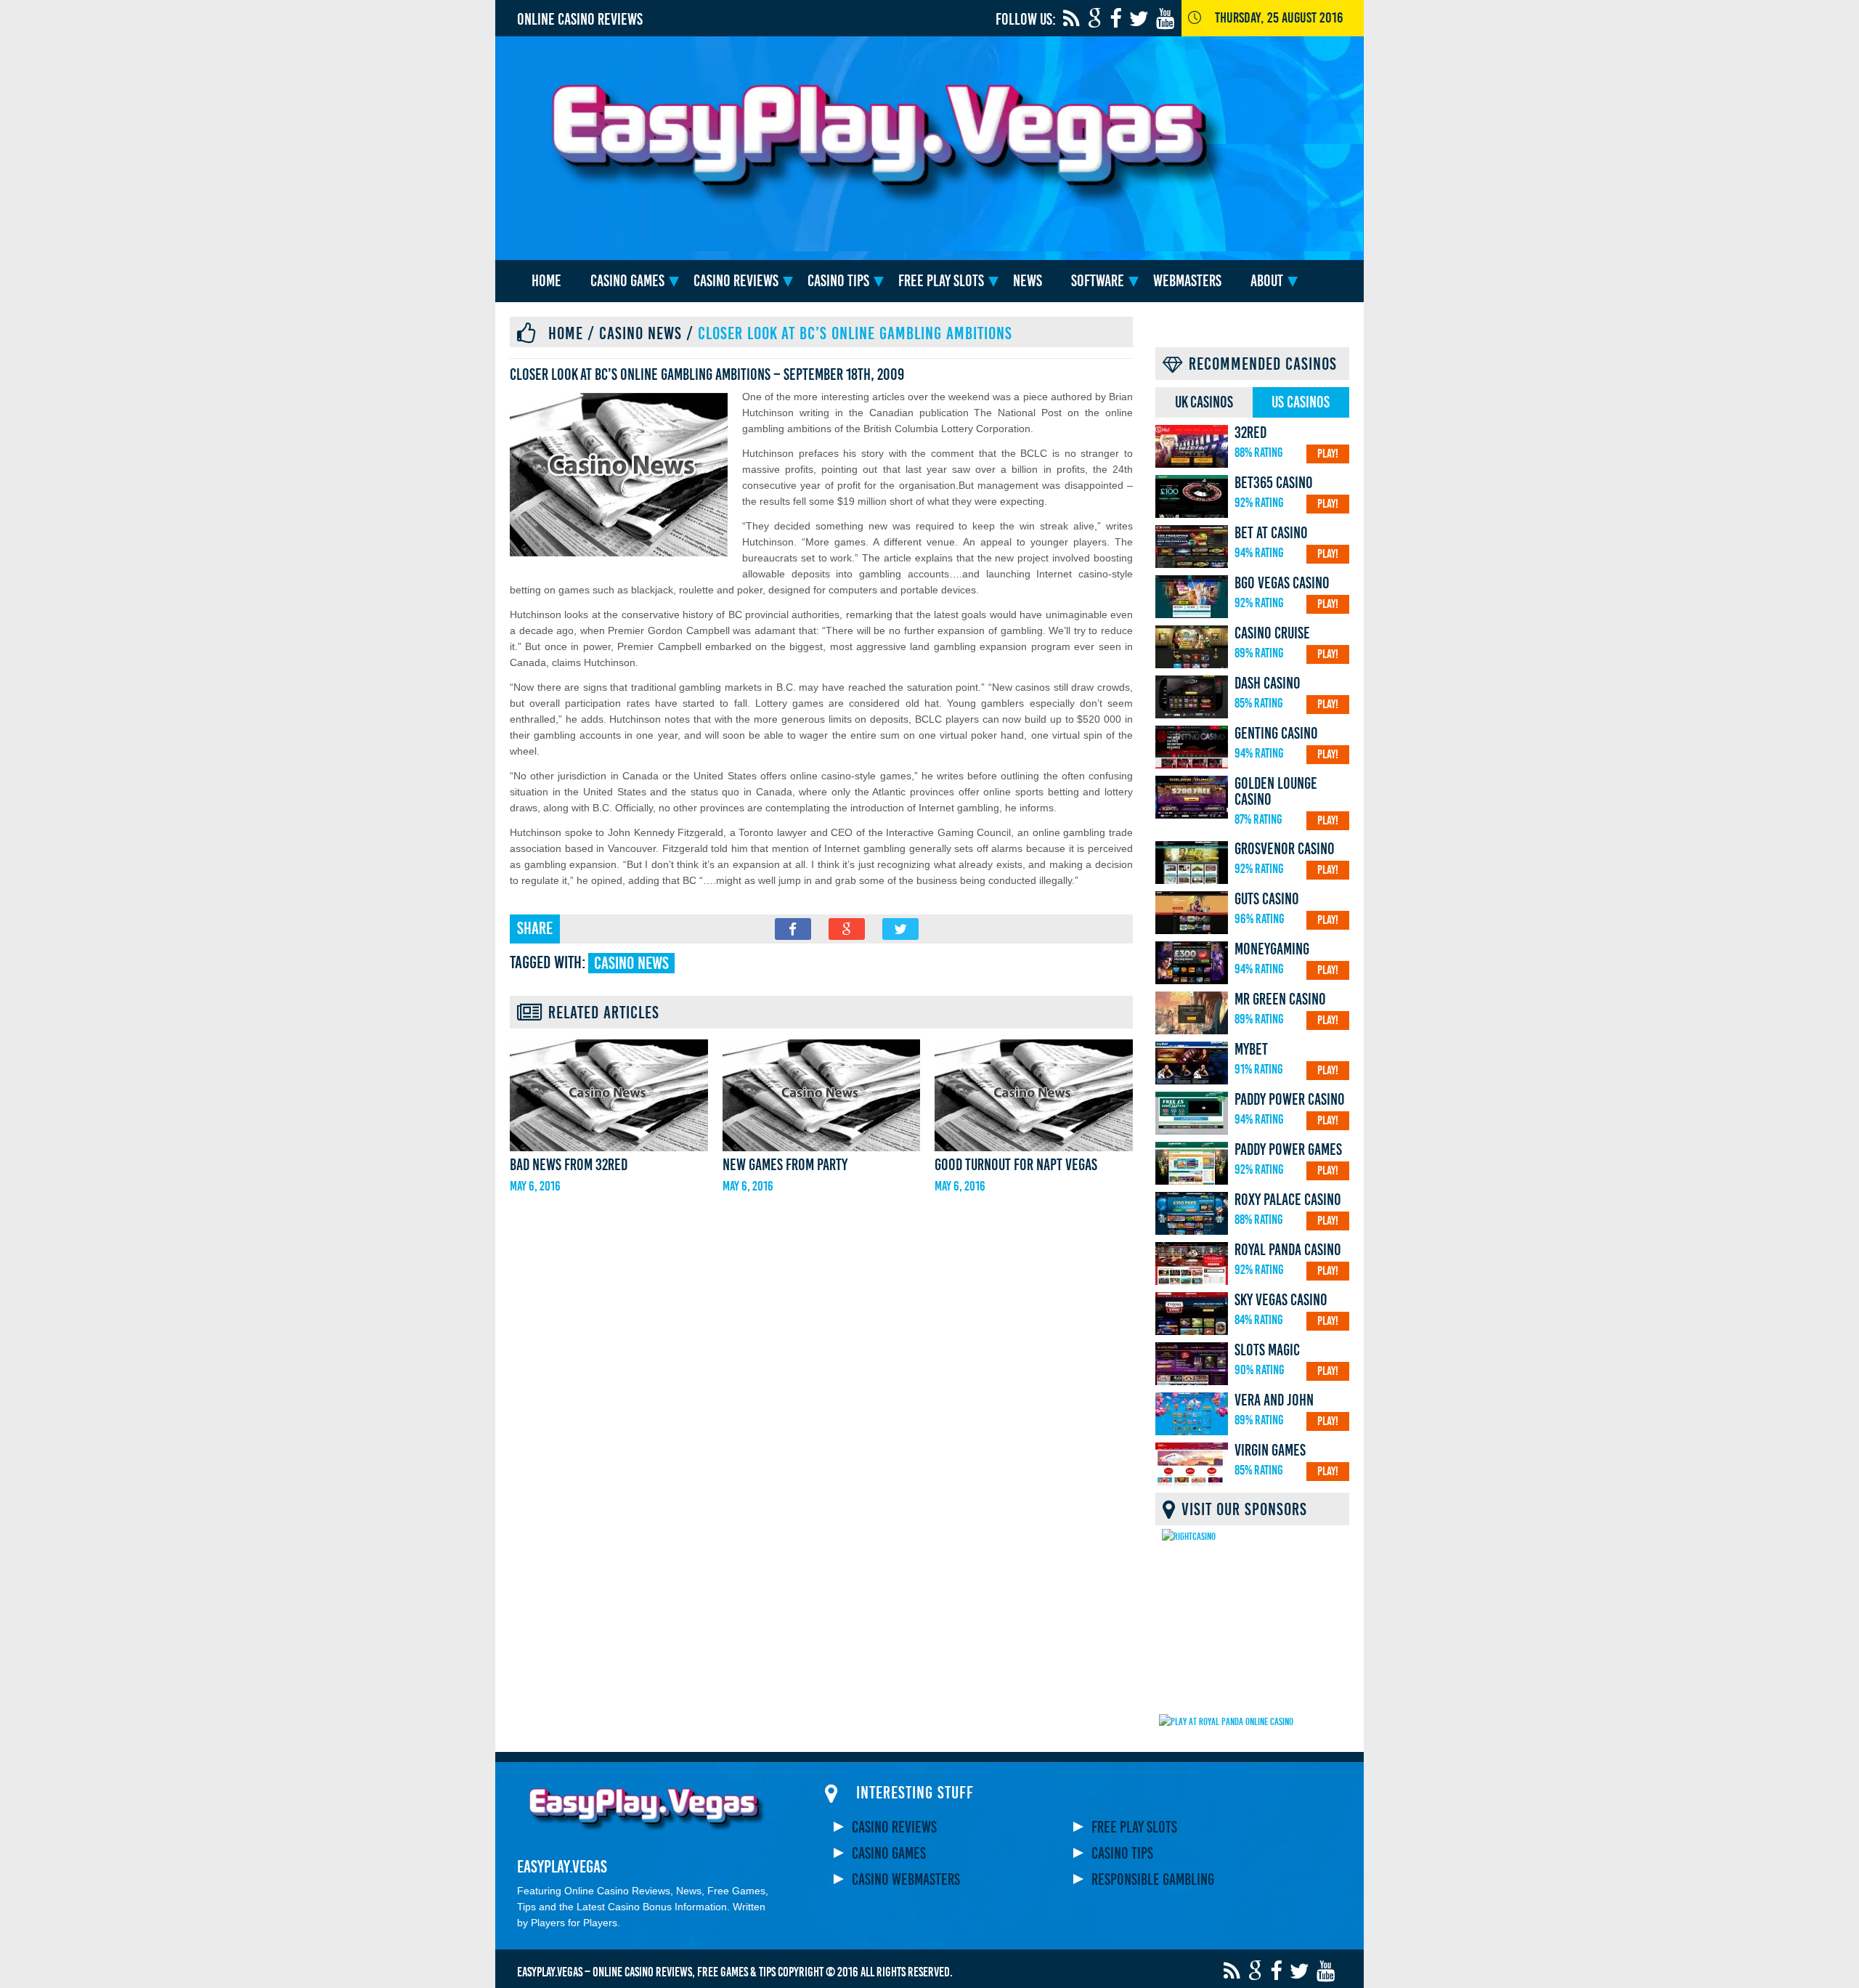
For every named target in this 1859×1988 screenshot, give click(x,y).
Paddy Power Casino (1290, 1100)
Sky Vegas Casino (1281, 1300)
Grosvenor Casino (1285, 849)
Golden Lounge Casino (1276, 792)
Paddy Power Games (1288, 1150)
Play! (1328, 454)
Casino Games (627, 281)
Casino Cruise (1272, 633)
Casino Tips (838, 281)
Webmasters (1187, 281)
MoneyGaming (1272, 949)
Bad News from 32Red (569, 1165)
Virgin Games (1270, 1451)
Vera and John (1274, 1400)
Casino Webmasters (906, 1880)
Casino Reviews (736, 281)
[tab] (1204, 402)
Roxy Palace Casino (1288, 1200)
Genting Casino (1276, 734)
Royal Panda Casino (1288, 1250)
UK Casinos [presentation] (1204, 402)
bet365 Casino (1274, 483)
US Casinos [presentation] (1301, 402)
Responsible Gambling (1153, 1880)
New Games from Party (785, 1165)
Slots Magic (1267, 1350)
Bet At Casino (1271, 533)
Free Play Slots (941, 281)
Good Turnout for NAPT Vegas (1016, 1165)
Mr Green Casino (1280, 999)
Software (1098, 281)
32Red (1250, 433)
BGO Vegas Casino (1282, 583)
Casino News (640, 333)
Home (546, 281)
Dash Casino (1268, 683)
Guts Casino (1267, 899)
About (1267, 281)
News (1028, 281)
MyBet (1251, 1050)
